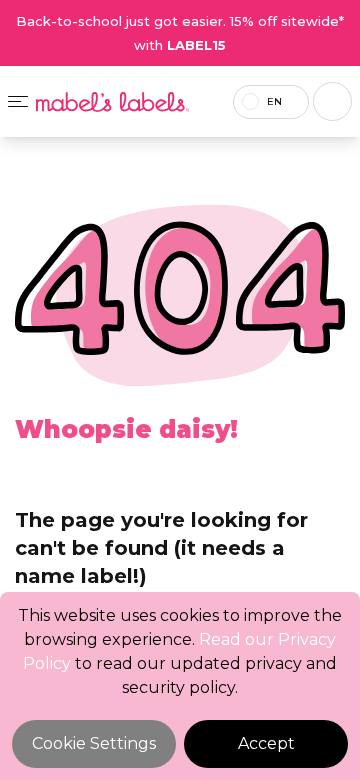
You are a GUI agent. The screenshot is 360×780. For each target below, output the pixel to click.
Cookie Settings (94, 743)
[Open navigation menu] (18, 101)
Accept (266, 743)
